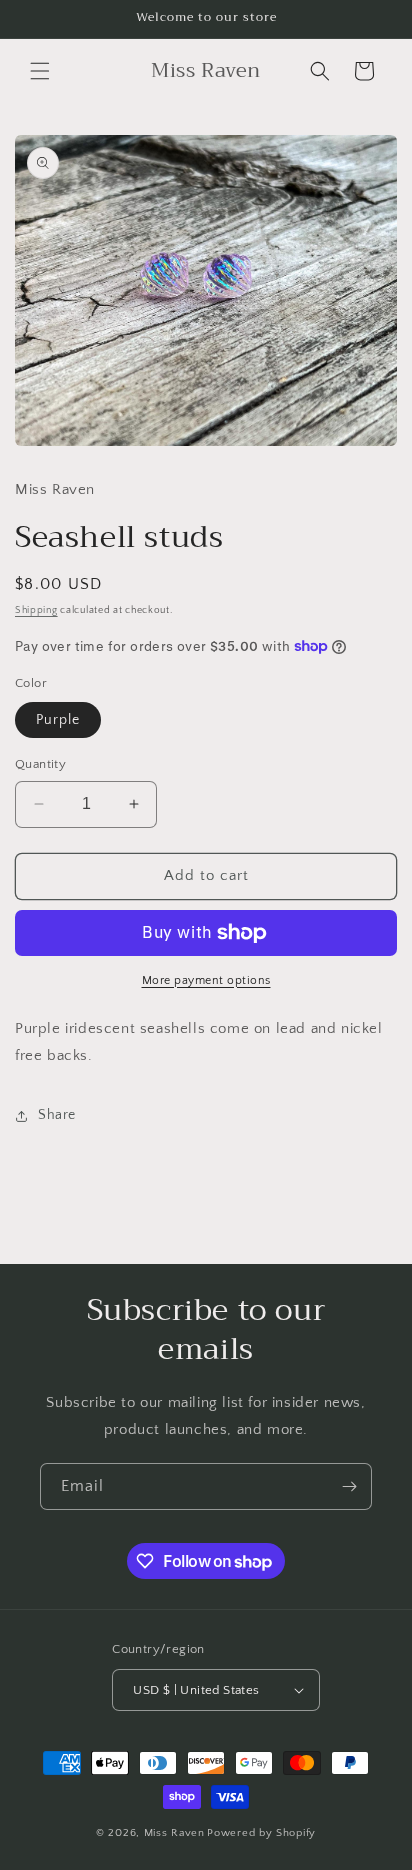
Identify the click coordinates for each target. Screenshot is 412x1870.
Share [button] (57, 1115)
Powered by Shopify (261, 1833)
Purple (58, 720)
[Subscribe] (349, 1486)
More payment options (206, 980)
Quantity (40, 764)
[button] (40, 71)
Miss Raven (174, 1833)
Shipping (36, 610)
